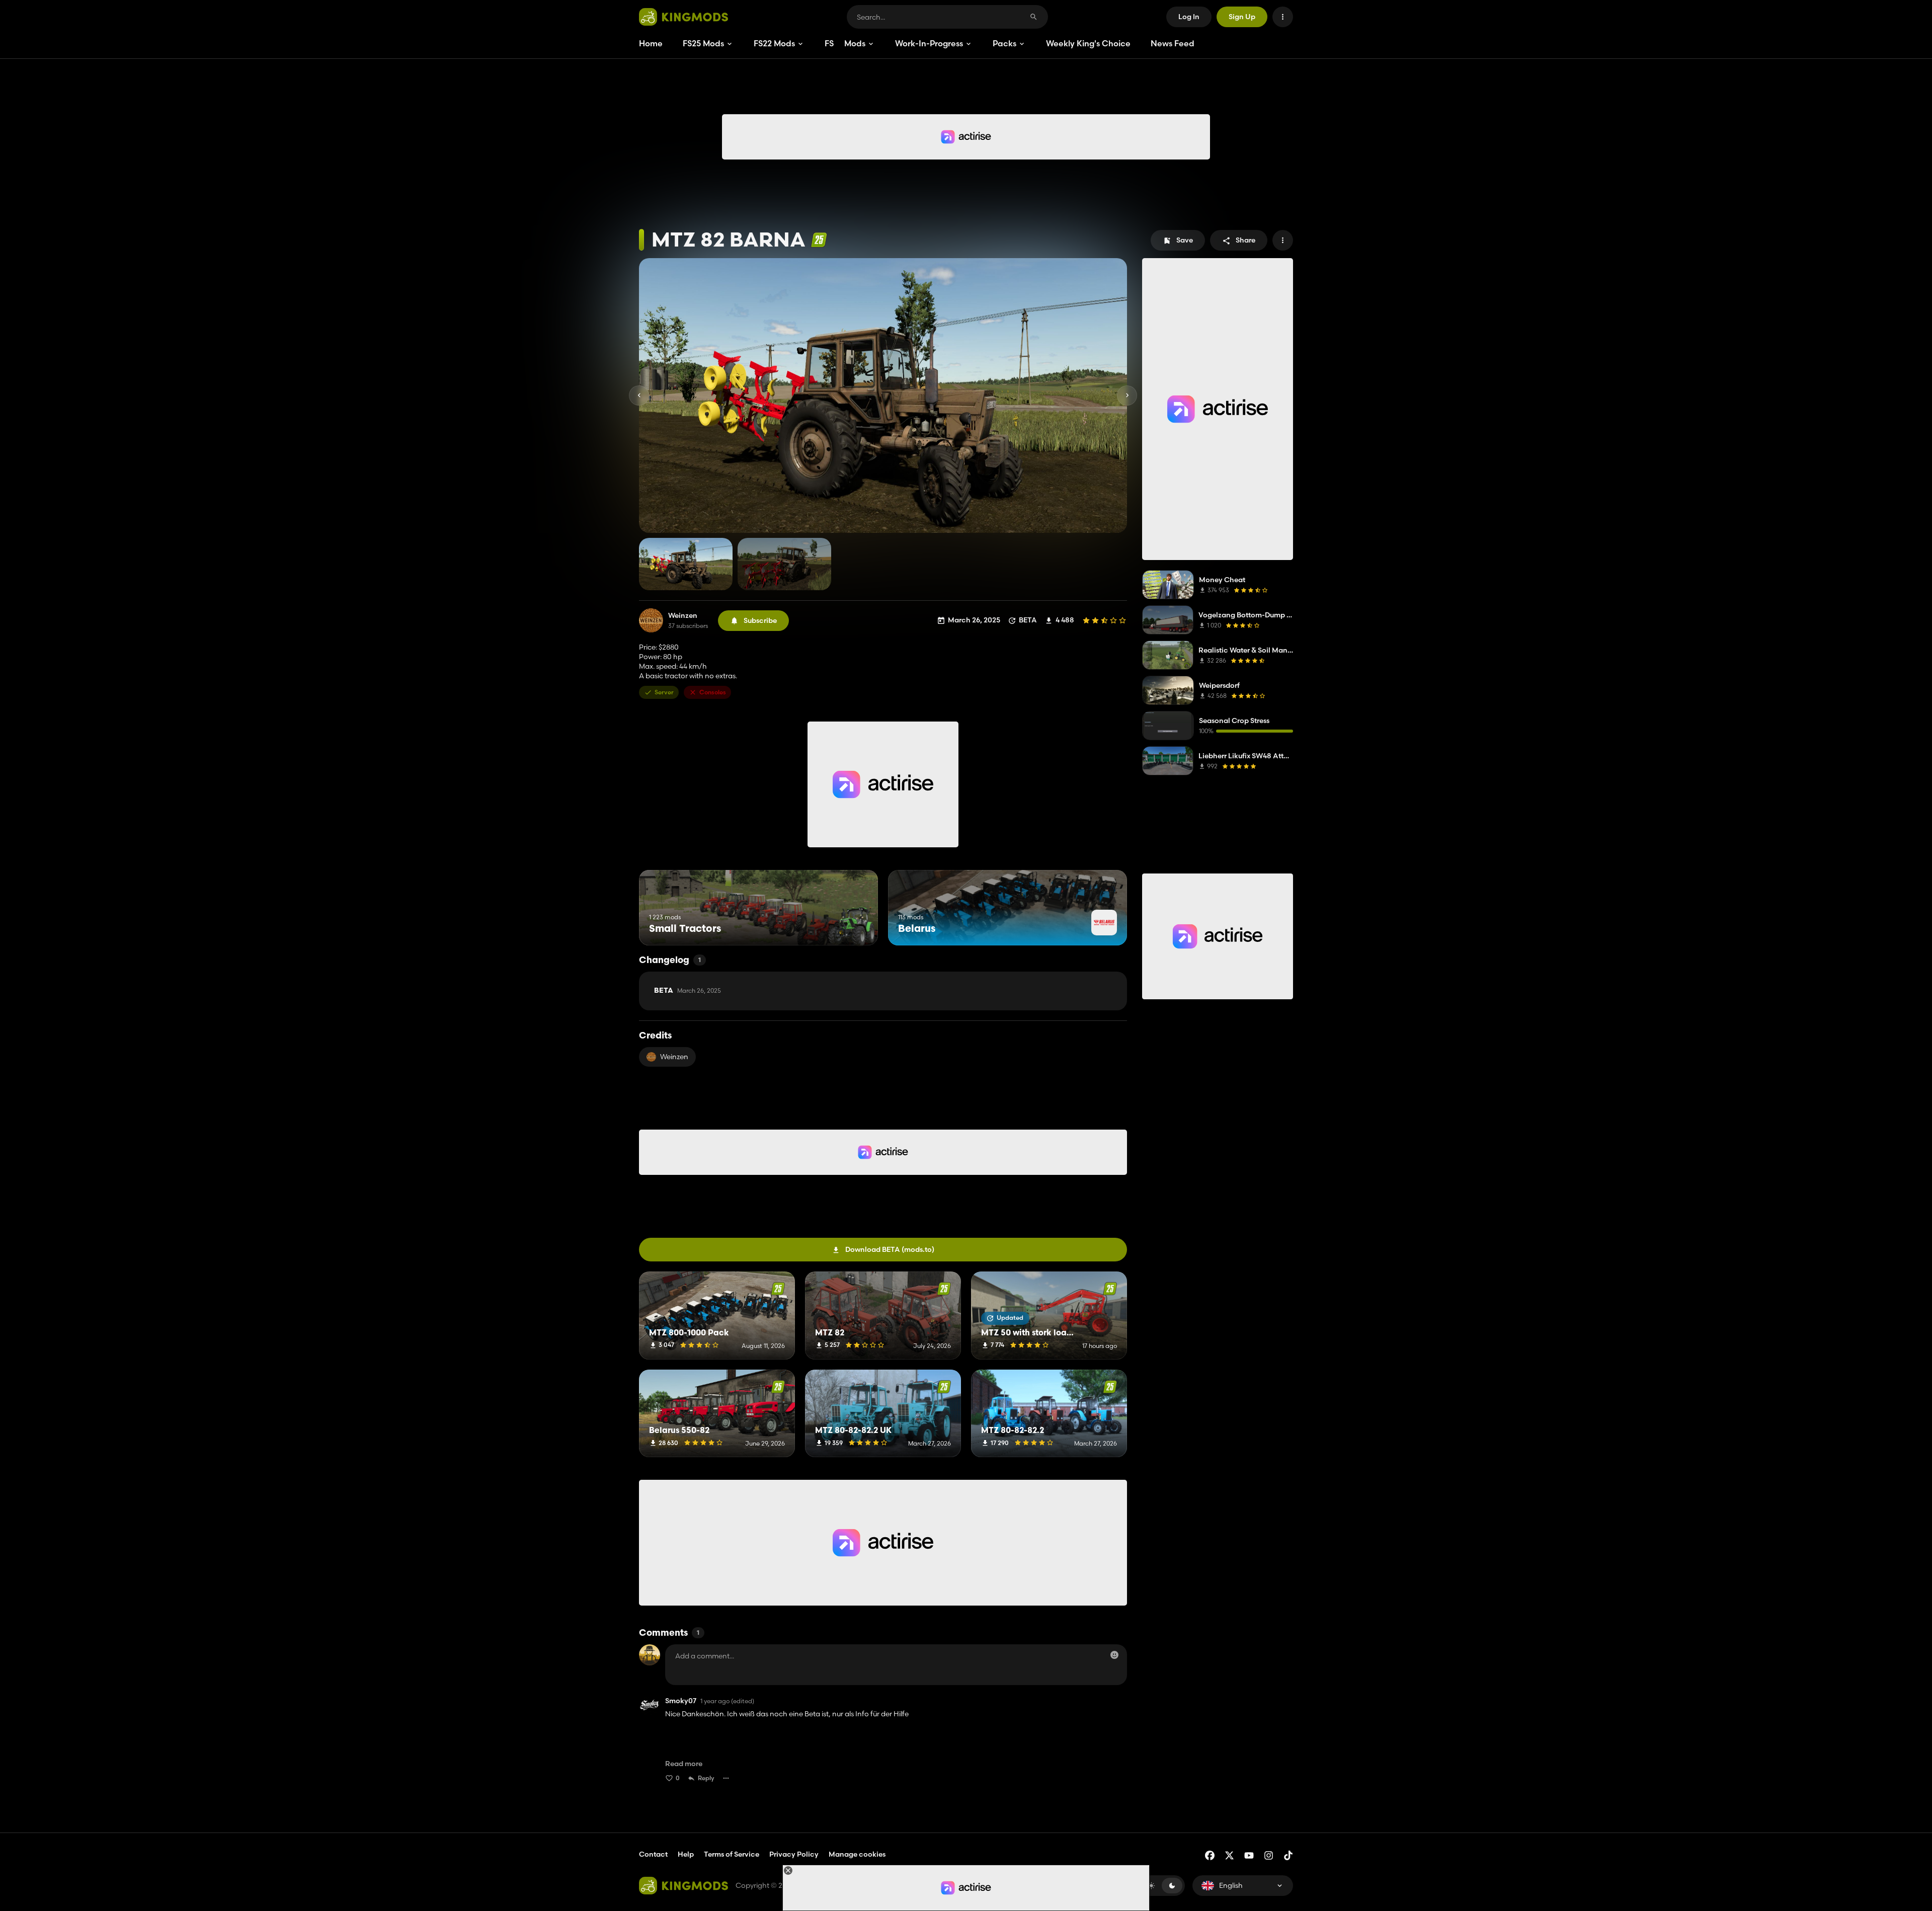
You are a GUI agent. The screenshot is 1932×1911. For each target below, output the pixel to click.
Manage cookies (857, 1854)
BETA (688, 991)
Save (1185, 240)
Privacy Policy (794, 1854)
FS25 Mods (703, 43)
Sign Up (1242, 17)
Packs (1004, 43)
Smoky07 (681, 1701)
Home (651, 43)
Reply (706, 1778)
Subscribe (760, 620)
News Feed (1173, 43)
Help (686, 1854)
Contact (653, 1854)
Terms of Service (732, 1854)
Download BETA (890, 1249)
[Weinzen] (651, 620)
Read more (684, 1764)
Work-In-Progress (929, 43)
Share (1245, 240)
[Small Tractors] (852, 927)
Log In (1189, 17)
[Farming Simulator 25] (819, 240)
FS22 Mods (774, 43)
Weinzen (683, 616)
